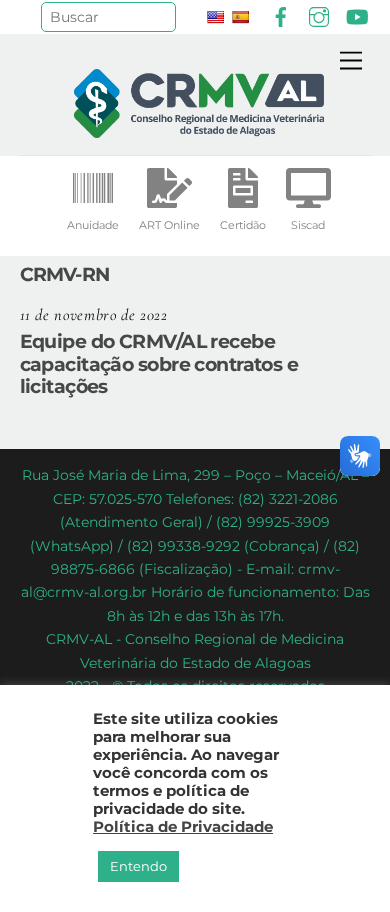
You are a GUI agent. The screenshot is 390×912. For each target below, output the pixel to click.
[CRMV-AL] (199, 129)
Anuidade (93, 225)
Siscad (308, 225)
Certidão (243, 225)
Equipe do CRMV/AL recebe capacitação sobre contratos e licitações (159, 364)
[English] (215, 17)
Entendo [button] (138, 866)
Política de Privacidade (183, 827)
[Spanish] (240, 17)
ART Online (169, 225)
